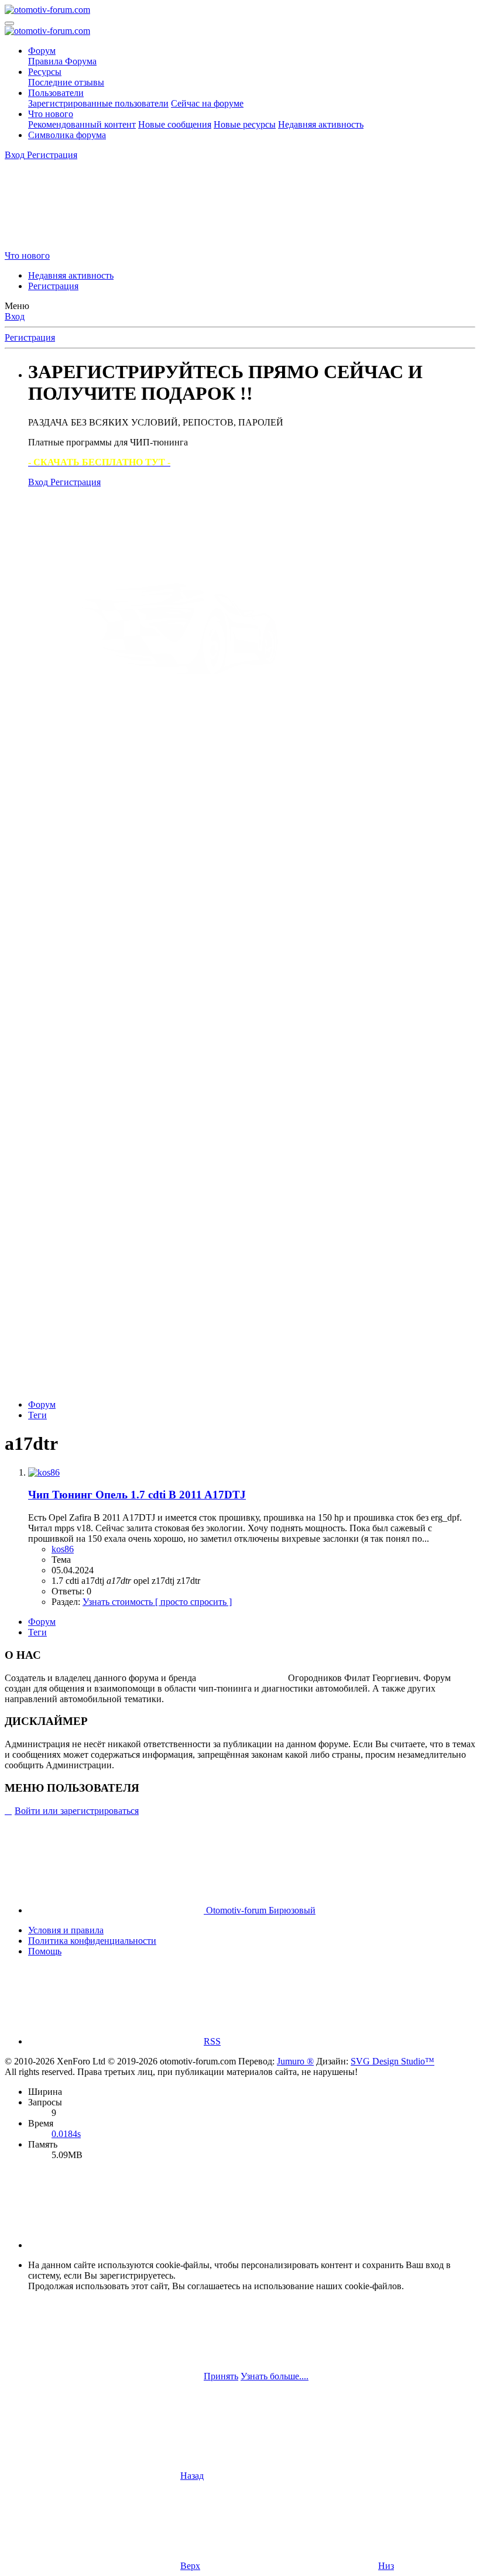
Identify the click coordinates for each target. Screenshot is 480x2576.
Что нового (51, 114)
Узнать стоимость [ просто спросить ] (157, 1602)
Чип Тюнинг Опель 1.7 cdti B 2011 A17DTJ (137, 1495)
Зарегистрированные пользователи (98, 103)
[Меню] (9, 23)
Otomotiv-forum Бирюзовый (260, 1910)
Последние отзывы (66, 82)
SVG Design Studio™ (392, 2061)
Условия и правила (66, 1930)
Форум (42, 51)
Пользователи (56, 93)
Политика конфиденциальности (92, 1941)
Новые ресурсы (245, 124)
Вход (15, 316)
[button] (116, 2245)
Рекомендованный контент (82, 124)
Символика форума (67, 135)
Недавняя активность (321, 124)
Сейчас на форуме (207, 103)
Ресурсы (45, 72)
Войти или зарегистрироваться (77, 1811)
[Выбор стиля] (92, 245)
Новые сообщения (175, 124)
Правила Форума (62, 61)
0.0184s (66, 2134)
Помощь (45, 1951)
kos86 (63, 1549)
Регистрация (53, 286)
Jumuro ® (295, 2061)
